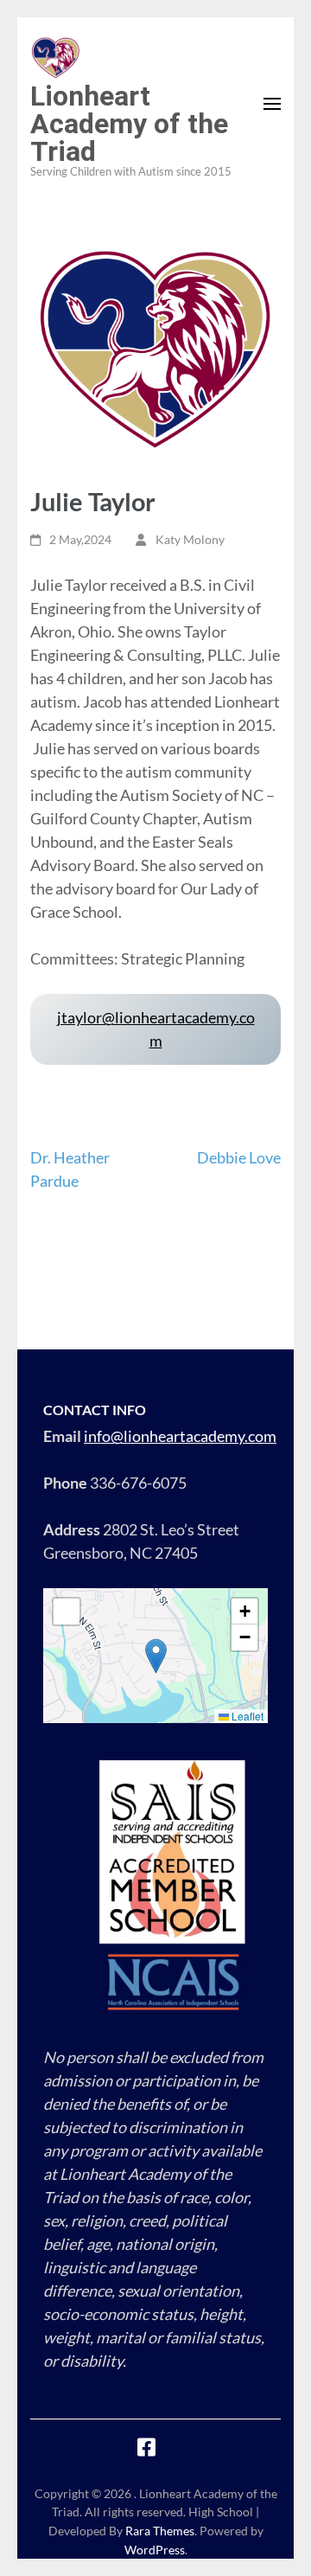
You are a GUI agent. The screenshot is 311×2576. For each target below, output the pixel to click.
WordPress (155, 2550)
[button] (156, 1656)
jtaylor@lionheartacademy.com (156, 1029)
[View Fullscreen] (67, 1612)
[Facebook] (146, 2450)
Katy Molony (190, 539)
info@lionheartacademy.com (180, 1436)
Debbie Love (239, 1157)
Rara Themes (160, 2531)
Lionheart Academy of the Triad (129, 124)
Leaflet (246, 1716)
